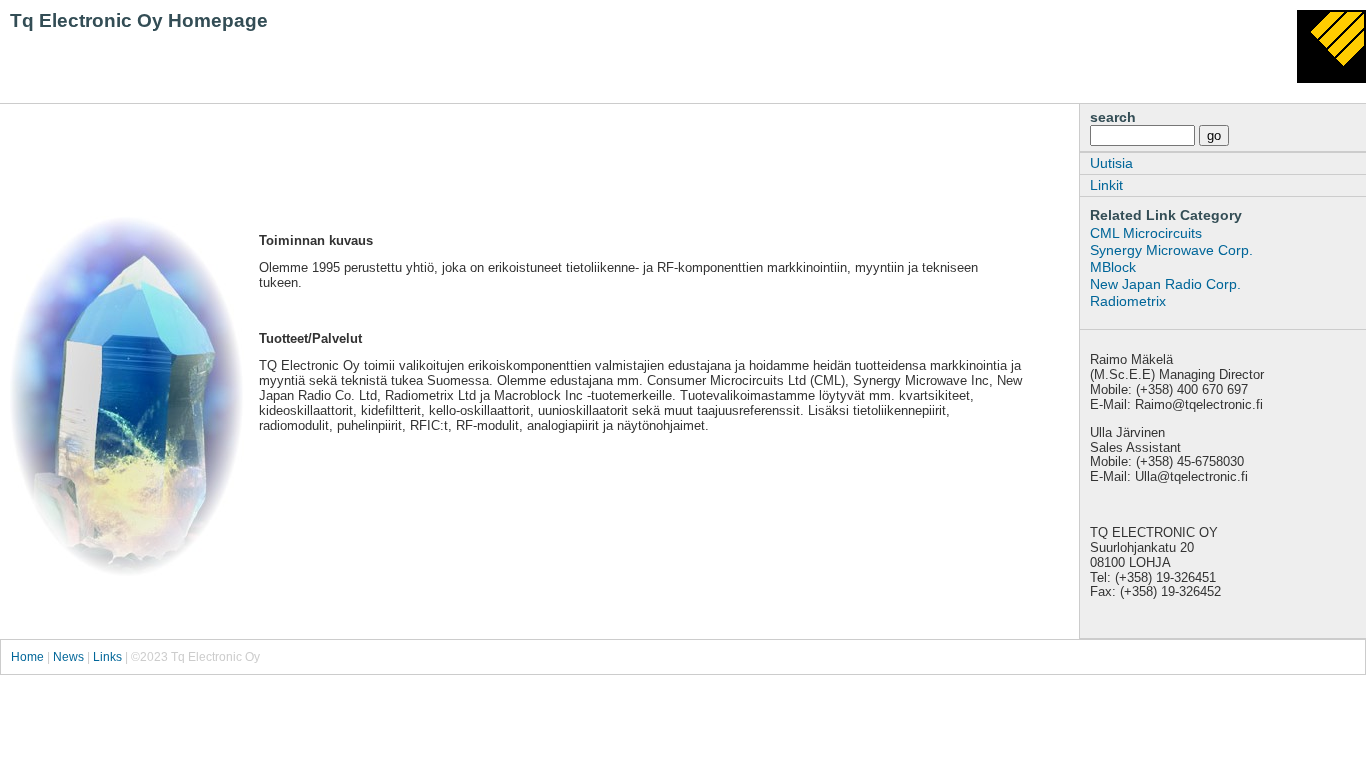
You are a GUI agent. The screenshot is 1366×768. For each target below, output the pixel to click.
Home (27, 657)
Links (107, 657)
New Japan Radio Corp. (1165, 284)
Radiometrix (1128, 301)
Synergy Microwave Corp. (1171, 250)
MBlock (1113, 267)
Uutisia (1111, 163)
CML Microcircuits (1146, 233)
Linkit (1106, 185)
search (1113, 117)
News (68, 657)
